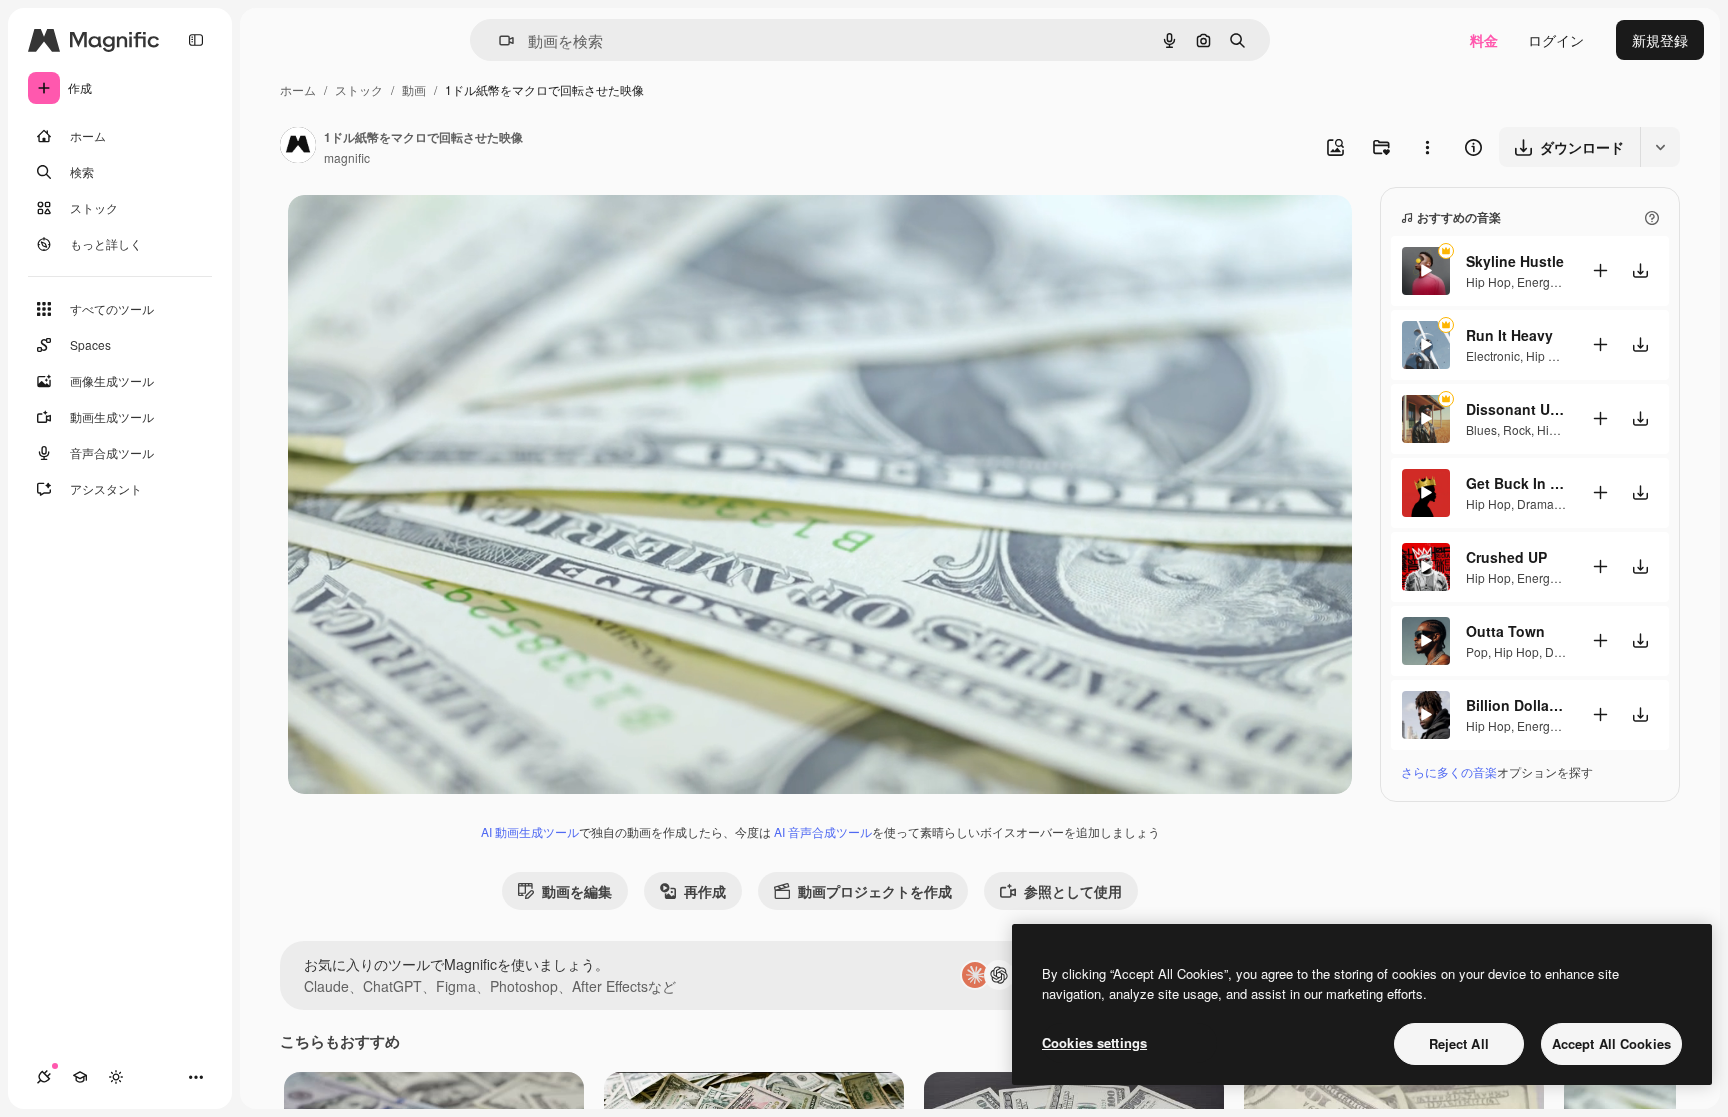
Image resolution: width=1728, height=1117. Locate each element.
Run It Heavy (1509, 335)
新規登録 (1660, 40)
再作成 (705, 891)
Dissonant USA (1516, 409)
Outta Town (1505, 631)
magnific (347, 157)
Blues (1481, 429)
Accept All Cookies (1611, 1043)
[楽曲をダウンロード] (1640, 270)
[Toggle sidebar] (196, 40)
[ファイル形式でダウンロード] (1660, 147)
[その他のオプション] (1427, 147)
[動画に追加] (1600, 270)
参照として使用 (1073, 891)
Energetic (1543, 281)
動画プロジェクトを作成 (875, 891)
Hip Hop (1488, 281)
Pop (1477, 651)
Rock (1517, 429)
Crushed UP (1506, 557)
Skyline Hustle (1515, 261)
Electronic (1493, 355)
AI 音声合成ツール (823, 831)
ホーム (298, 89)
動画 (414, 89)
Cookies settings (1094, 1042)
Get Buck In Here (1516, 483)
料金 (1484, 40)
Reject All (1459, 1043)
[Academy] (80, 1077)
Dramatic (1541, 503)
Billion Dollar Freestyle (1516, 705)
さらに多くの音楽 (1449, 771)
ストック (359, 89)
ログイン (1556, 40)
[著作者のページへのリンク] (298, 147)
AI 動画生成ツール (530, 831)
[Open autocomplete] (498, 40)
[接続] (44, 1077)
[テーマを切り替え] (116, 1077)
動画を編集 (577, 891)
